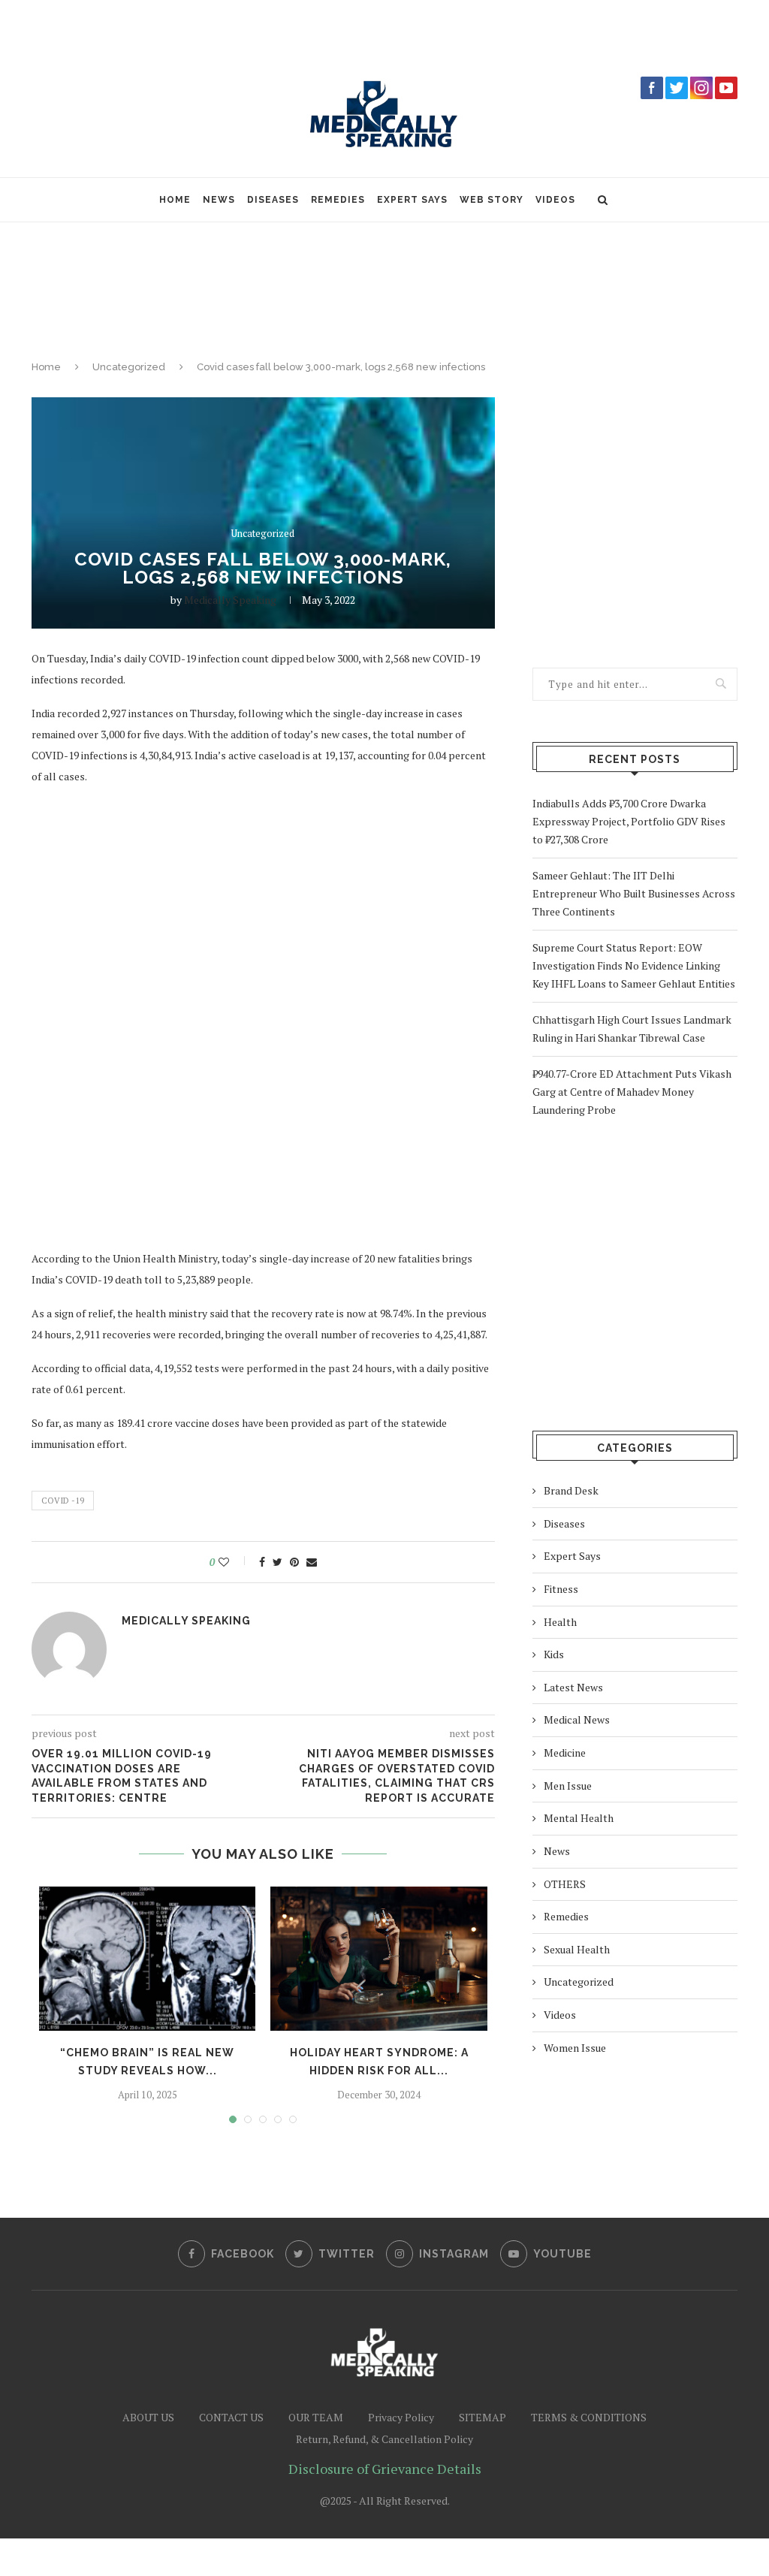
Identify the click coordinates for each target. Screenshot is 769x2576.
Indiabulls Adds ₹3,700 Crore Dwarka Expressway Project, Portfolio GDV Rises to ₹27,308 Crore (629, 821)
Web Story (492, 200)
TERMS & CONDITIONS (589, 2417)
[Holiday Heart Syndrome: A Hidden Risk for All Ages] (378, 1959)
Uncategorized (129, 367)
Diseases (273, 200)
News (219, 200)
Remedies (338, 200)
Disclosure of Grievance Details (385, 2469)
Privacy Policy (401, 2417)
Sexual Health (577, 1949)
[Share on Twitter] (277, 1562)
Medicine (565, 1753)
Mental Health (579, 1818)
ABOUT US (148, 2417)
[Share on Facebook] (262, 1562)
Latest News (573, 1687)
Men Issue (568, 1786)
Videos (555, 200)
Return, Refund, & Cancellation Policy (384, 2439)
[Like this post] (234, 1562)
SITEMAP (483, 2417)
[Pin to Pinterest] (294, 1562)
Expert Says (412, 200)
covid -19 (63, 1501)
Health (560, 1622)
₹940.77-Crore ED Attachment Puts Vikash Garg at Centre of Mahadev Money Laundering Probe (632, 1092)
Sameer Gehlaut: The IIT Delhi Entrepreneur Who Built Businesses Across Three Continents (634, 893)
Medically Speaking (230, 600)
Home (175, 200)
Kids (554, 1654)
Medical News (577, 1719)
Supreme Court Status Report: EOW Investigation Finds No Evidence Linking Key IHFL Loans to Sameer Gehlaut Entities (634, 965)
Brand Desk (571, 1490)
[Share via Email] (312, 1562)
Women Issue (575, 2048)
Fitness (561, 1589)
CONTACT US (231, 2417)
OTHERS (565, 1884)
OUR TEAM (316, 2417)
